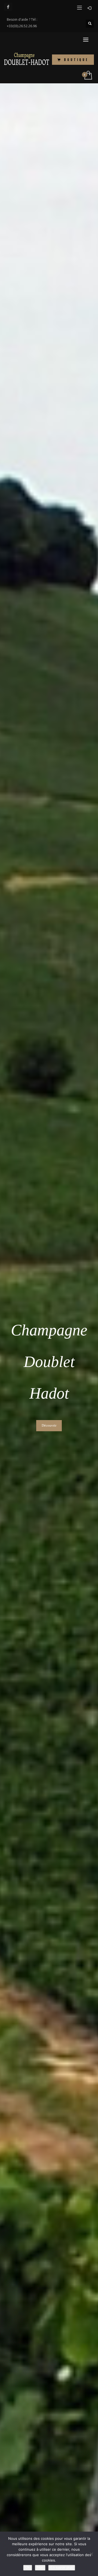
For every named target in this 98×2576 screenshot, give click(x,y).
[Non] (91, 2554)
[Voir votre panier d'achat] (88, 75)
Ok (28, 2567)
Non (40, 2567)
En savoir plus (62, 2567)
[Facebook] (8, 7)
